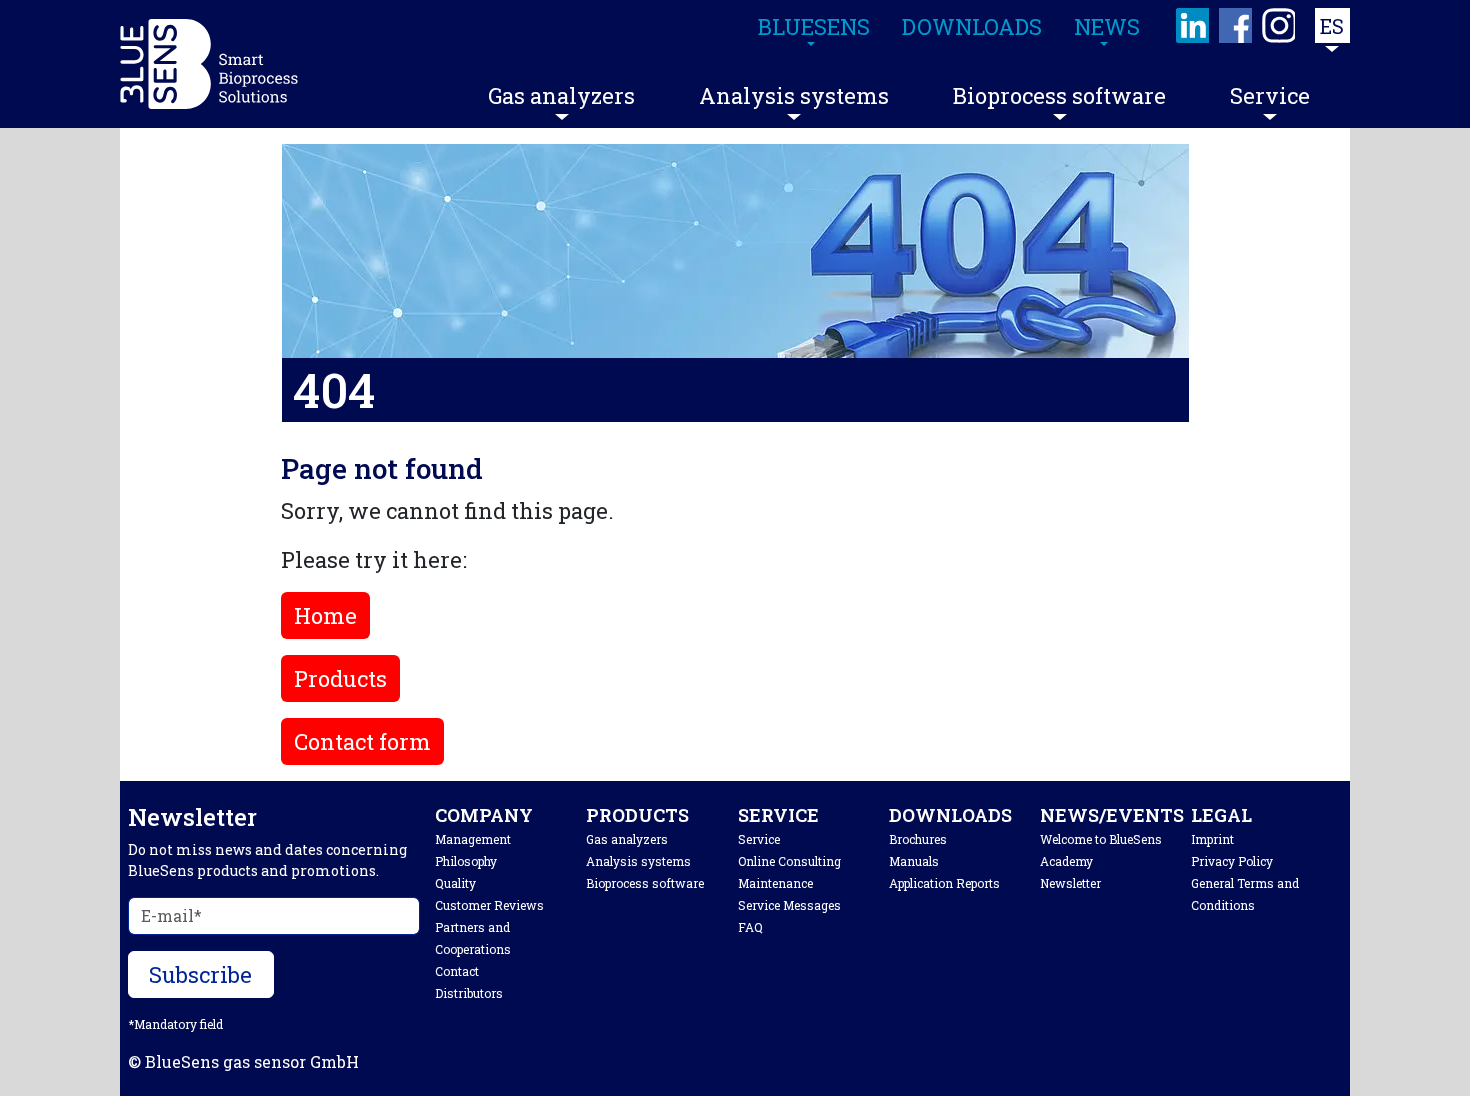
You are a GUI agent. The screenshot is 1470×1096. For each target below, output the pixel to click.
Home (325, 615)
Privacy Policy (1232, 861)
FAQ (750, 927)
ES (1332, 26)
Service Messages (789, 905)
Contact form (362, 741)
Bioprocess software (1059, 95)
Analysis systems (794, 95)
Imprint (1212, 839)
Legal (1221, 815)
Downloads (950, 815)
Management (473, 839)
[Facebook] (1236, 25)
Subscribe (200, 974)
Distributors (469, 993)
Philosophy (466, 861)
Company (484, 815)
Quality (455, 883)
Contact (457, 971)
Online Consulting (789, 861)
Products (340, 678)
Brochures (918, 839)
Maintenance (775, 883)
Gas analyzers (561, 95)
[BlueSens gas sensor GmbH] (209, 64)
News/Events (1112, 815)
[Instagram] (1279, 25)
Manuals (914, 861)
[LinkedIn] (1193, 25)
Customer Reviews (489, 905)
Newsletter (1070, 883)
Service (1270, 95)
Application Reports (944, 883)
